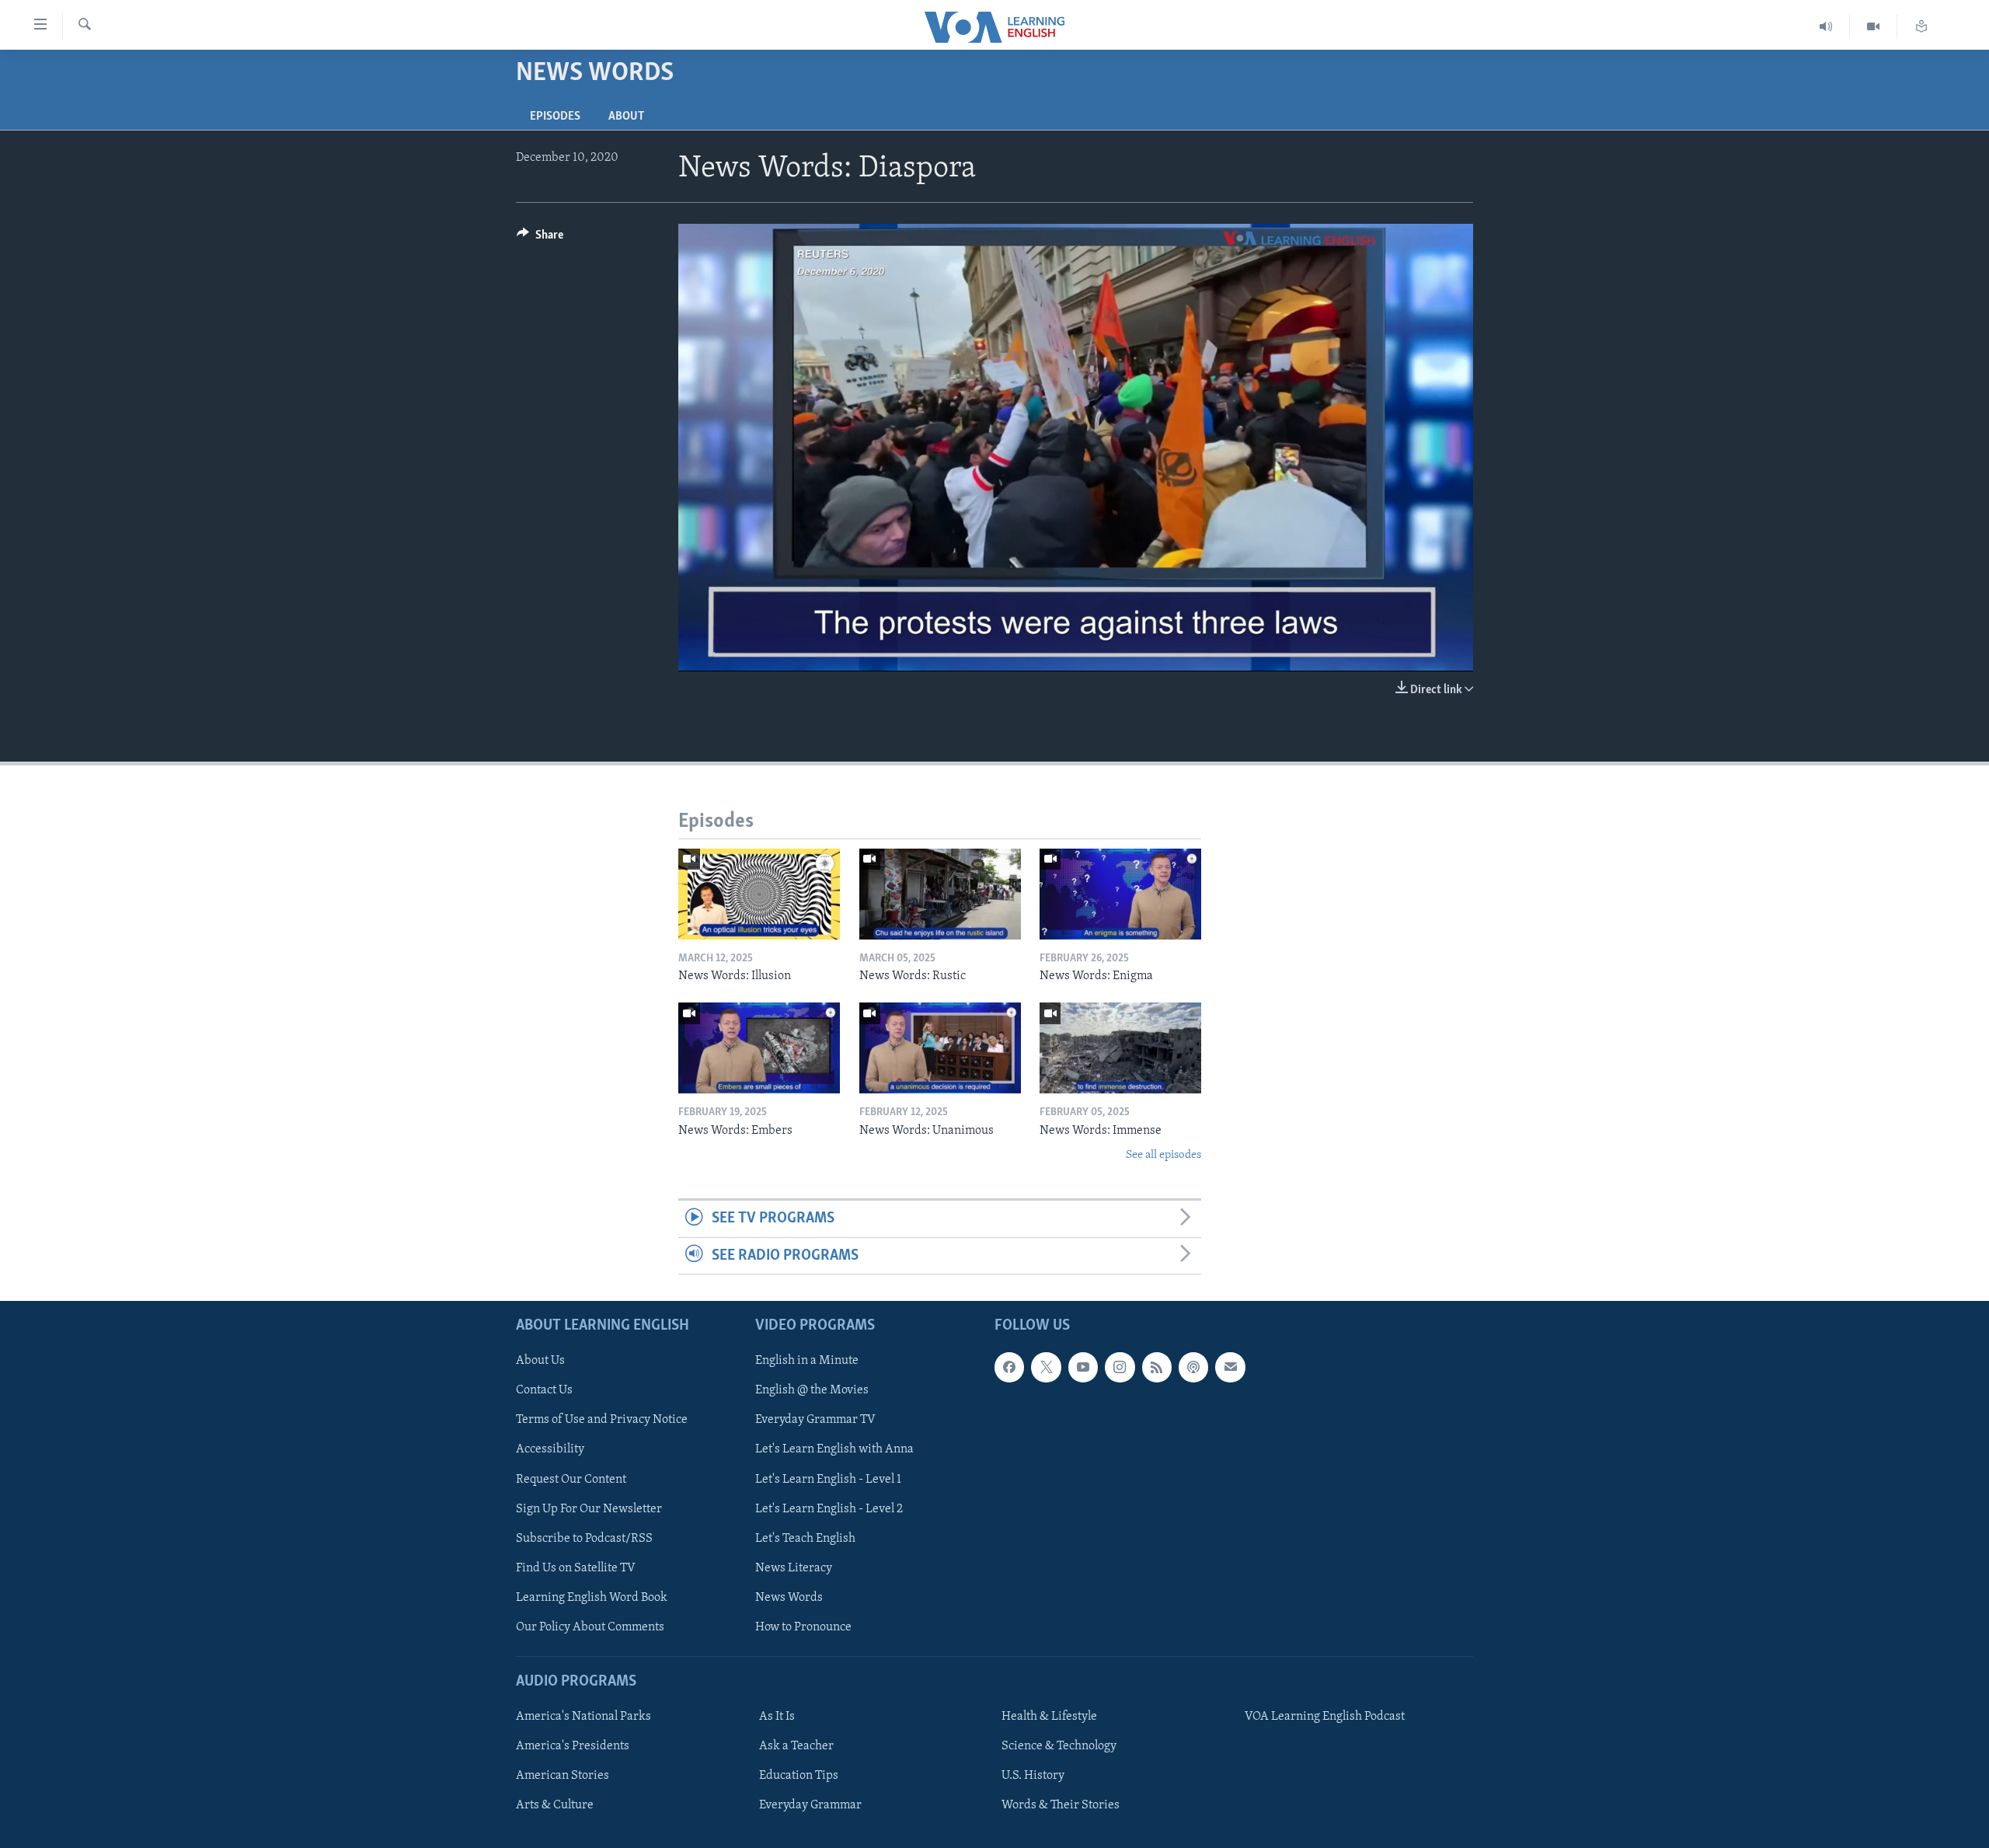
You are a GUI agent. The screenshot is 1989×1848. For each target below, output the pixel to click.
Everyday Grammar (810, 1805)
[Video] (1874, 27)
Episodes (555, 117)
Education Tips (799, 1776)
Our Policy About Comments (590, 1627)
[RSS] (1157, 1367)
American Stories (563, 1776)
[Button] (540, 239)
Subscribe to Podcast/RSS (584, 1539)
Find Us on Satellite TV (576, 1568)
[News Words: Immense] (1120, 1048)
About (626, 117)
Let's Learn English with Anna (834, 1450)
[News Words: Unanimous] (940, 1048)
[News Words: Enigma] (1120, 894)
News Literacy (794, 1568)
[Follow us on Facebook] (1009, 1367)
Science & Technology (1059, 1746)
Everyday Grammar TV (815, 1421)
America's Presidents (573, 1746)
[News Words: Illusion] (759, 894)
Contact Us (544, 1390)
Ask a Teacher (796, 1746)
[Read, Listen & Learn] (1921, 27)
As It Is (777, 1717)
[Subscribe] (1230, 1367)
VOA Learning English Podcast (1325, 1717)
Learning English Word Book (592, 1598)
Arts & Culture (555, 1805)
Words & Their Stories (1061, 1805)
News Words (789, 1598)
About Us (540, 1361)
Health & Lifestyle (1049, 1717)
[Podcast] (1193, 1367)
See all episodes (1163, 1155)
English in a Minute (807, 1361)
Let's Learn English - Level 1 (828, 1480)
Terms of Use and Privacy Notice (602, 1421)
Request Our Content (571, 1480)
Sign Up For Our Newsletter (589, 1509)
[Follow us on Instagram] (1120, 1367)
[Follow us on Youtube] (1083, 1367)
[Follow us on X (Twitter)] (1046, 1367)
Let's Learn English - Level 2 (829, 1509)
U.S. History (1033, 1776)
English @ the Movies (812, 1390)
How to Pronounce (803, 1627)
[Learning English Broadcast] (1826, 27)
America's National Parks (583, 1717)
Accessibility (550, 1450)
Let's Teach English (805, 1539)
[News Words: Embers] (759, 1048)
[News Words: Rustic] (940, 894)
